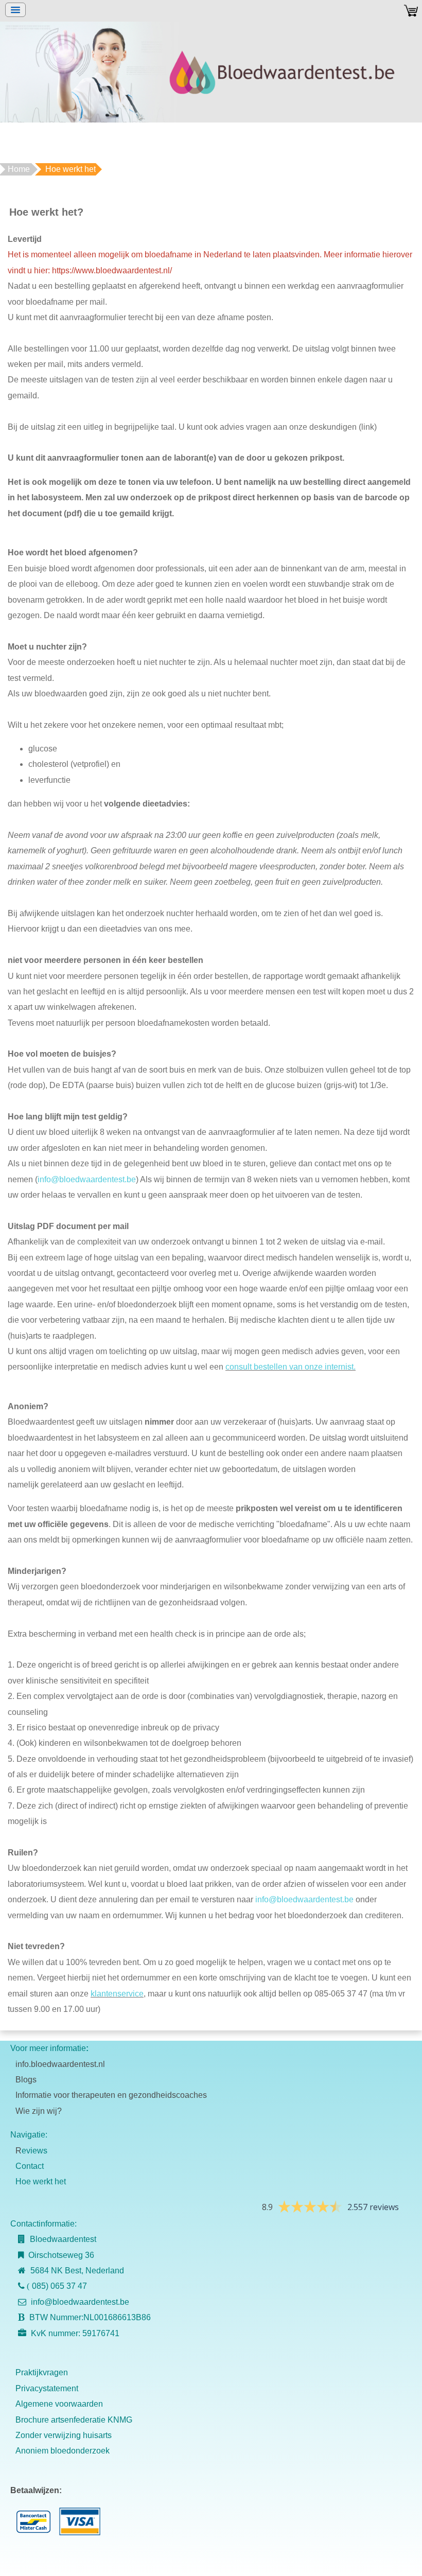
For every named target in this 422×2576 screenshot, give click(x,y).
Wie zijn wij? (39, 2111)
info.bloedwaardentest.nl (60, 2064)
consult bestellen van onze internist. (291, 1367)
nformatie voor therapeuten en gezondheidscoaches (112, 2095)
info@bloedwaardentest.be (87, 1179)
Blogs (26, 2080)
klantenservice (117, 1994)
